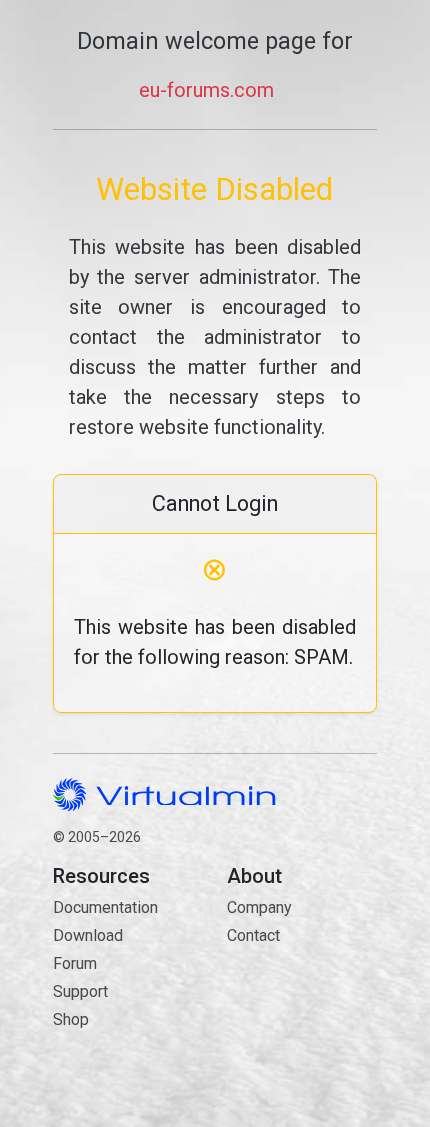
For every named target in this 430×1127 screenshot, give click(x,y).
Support (80, 991)
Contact (302, 993)
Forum (75, 963)
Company (259, 907)
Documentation (105, 907)
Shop (71, 1019)
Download (88, 935)
